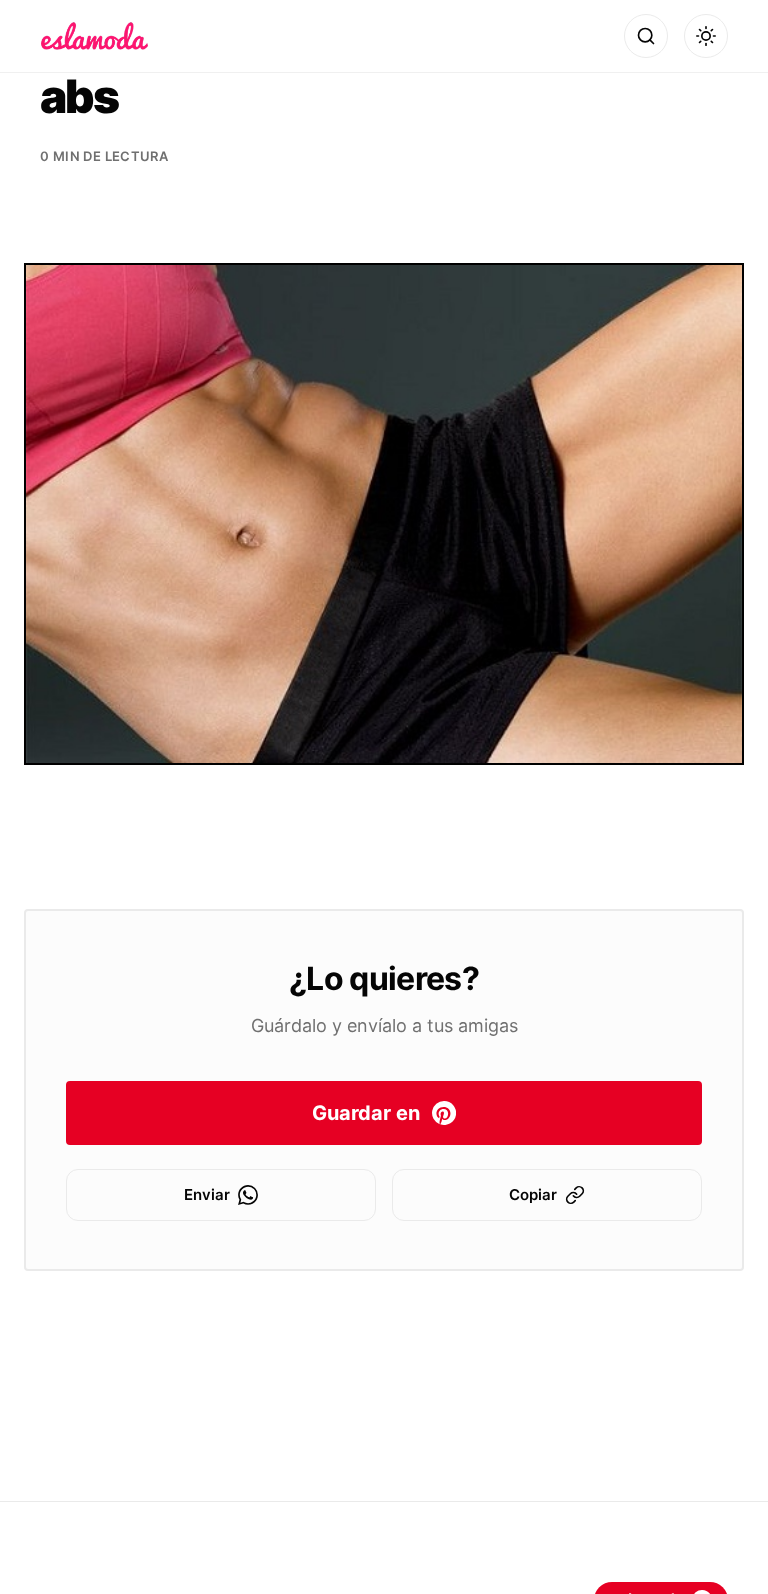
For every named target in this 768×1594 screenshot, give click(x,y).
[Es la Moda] (94, 36)
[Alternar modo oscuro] (706, 36)
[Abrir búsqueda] (646, 36)
